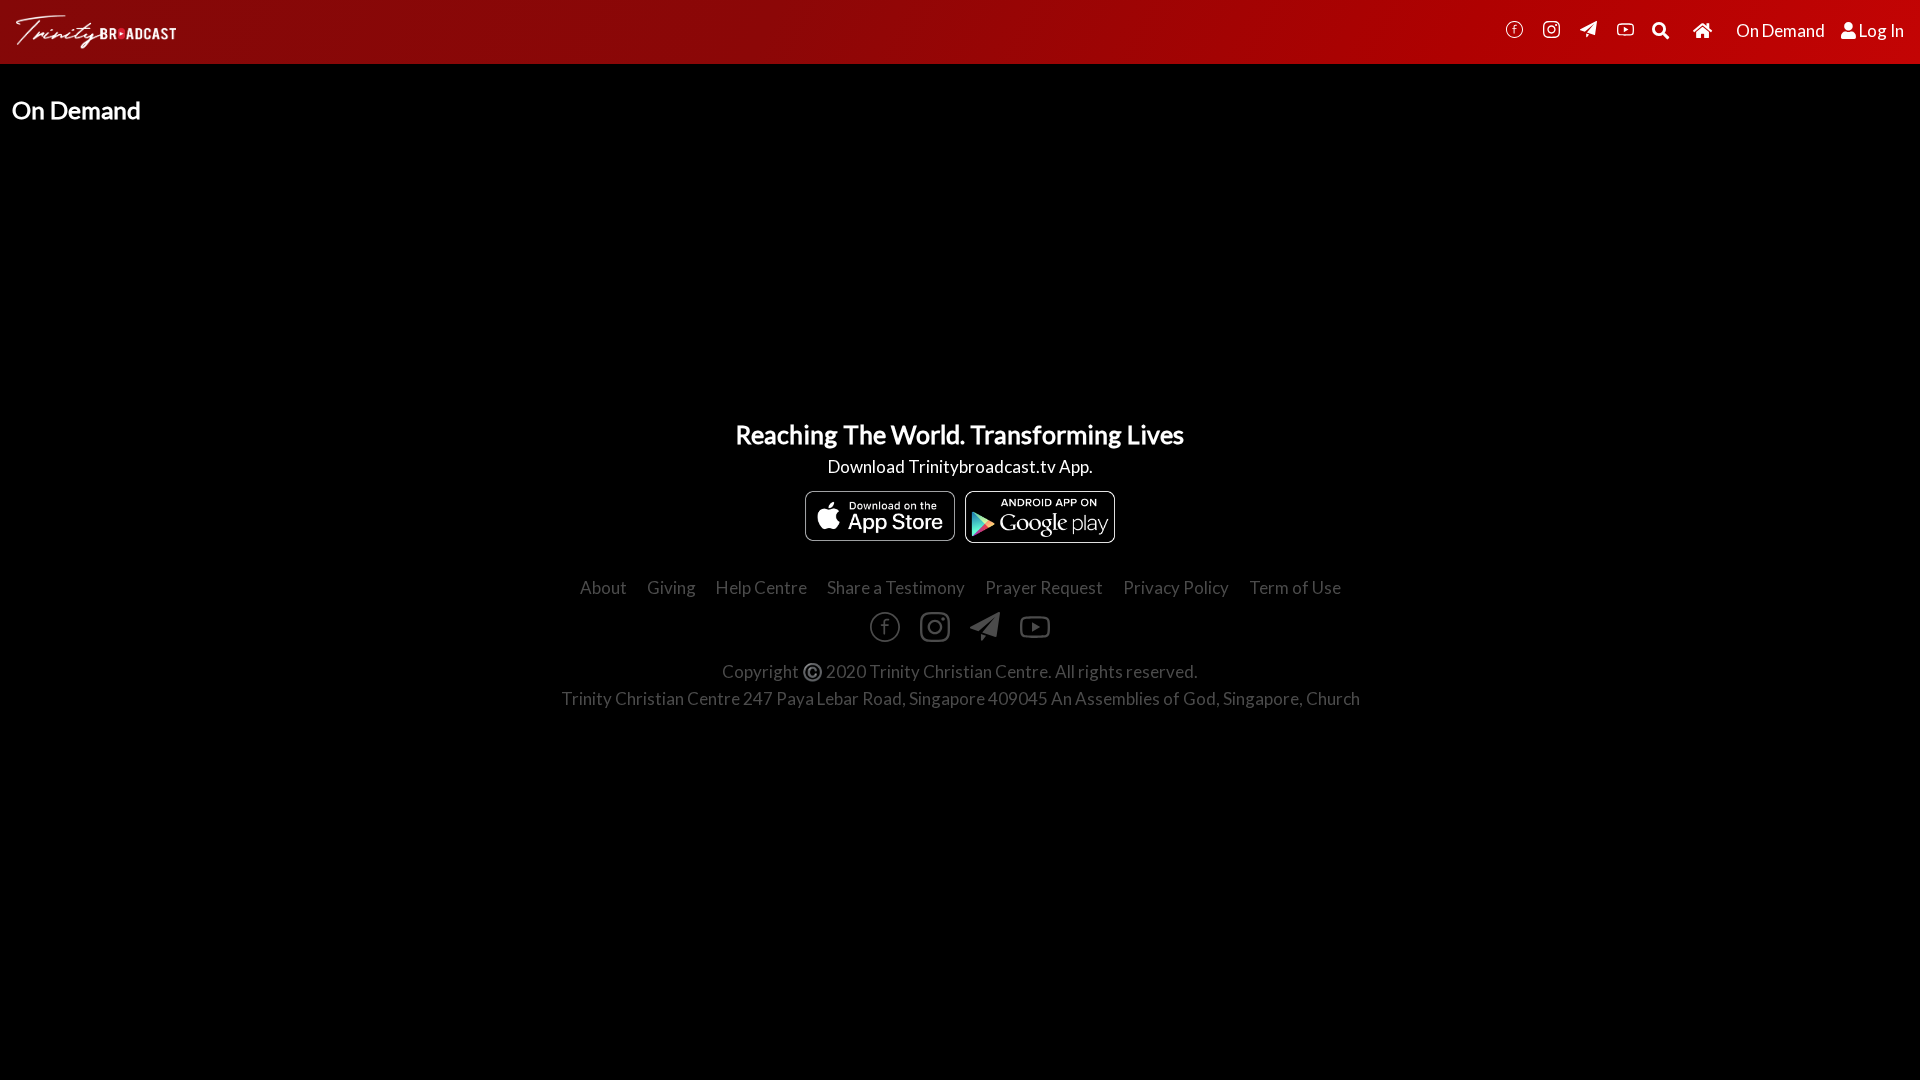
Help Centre (761, 587)
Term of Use (1295, 587)
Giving (671, 587)
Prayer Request (1044, 587)
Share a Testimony (896, 587)
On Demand (1780, 30)
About (603, 587)
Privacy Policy (1176, 587)
